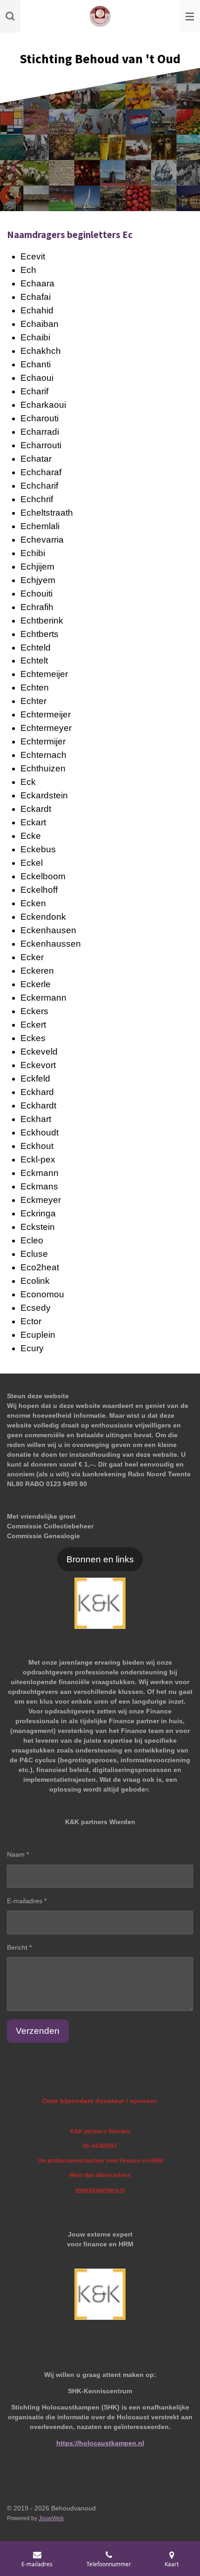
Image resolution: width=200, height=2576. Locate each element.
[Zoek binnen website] (10, 16)
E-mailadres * (27, 1901)
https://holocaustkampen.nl (100, 2443)
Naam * (18, 1854)
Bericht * (19, 1947)
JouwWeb (51, 2518)
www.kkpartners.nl (100, 2190)
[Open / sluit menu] (190, 16)
